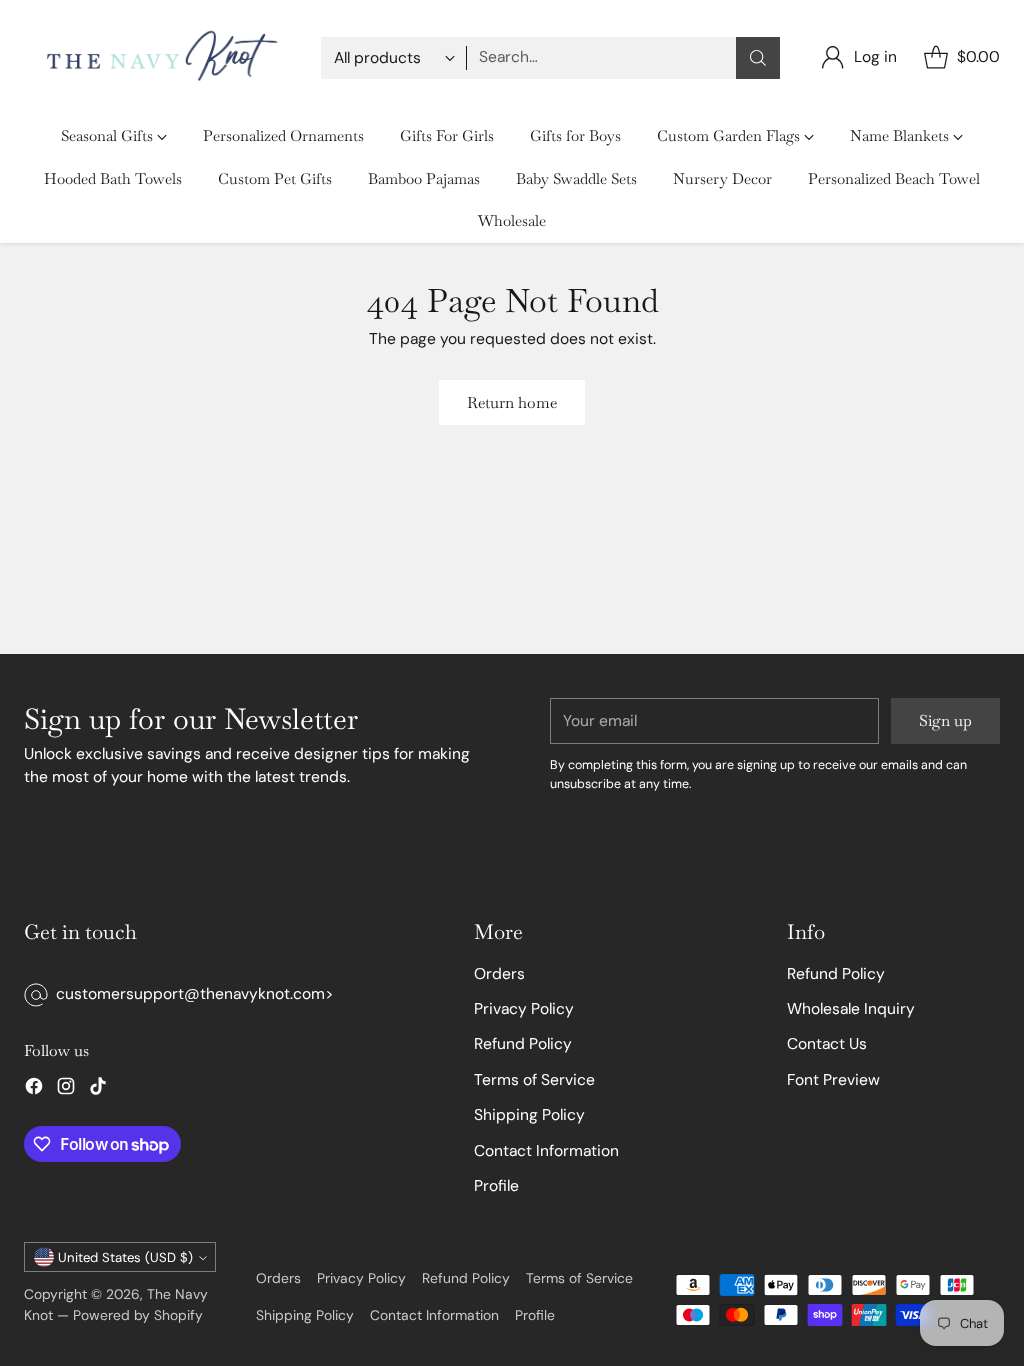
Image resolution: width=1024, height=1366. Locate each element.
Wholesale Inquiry (851, 1009)
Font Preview (833, 1080)
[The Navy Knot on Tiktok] (98, 1089)
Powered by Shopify (138, 1315)
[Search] (758, 58)
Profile (496, 1186)
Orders (499, 974)
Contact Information (546, 1151)
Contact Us (827, 1044)
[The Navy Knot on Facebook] (34, 1089)
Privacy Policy (524, 1009)
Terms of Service (534, 1080)
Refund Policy (523, 1044)
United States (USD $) (125, 1257)
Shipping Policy (529, 1115)
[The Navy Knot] (156, 57)
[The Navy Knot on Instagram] (66, 1089)
